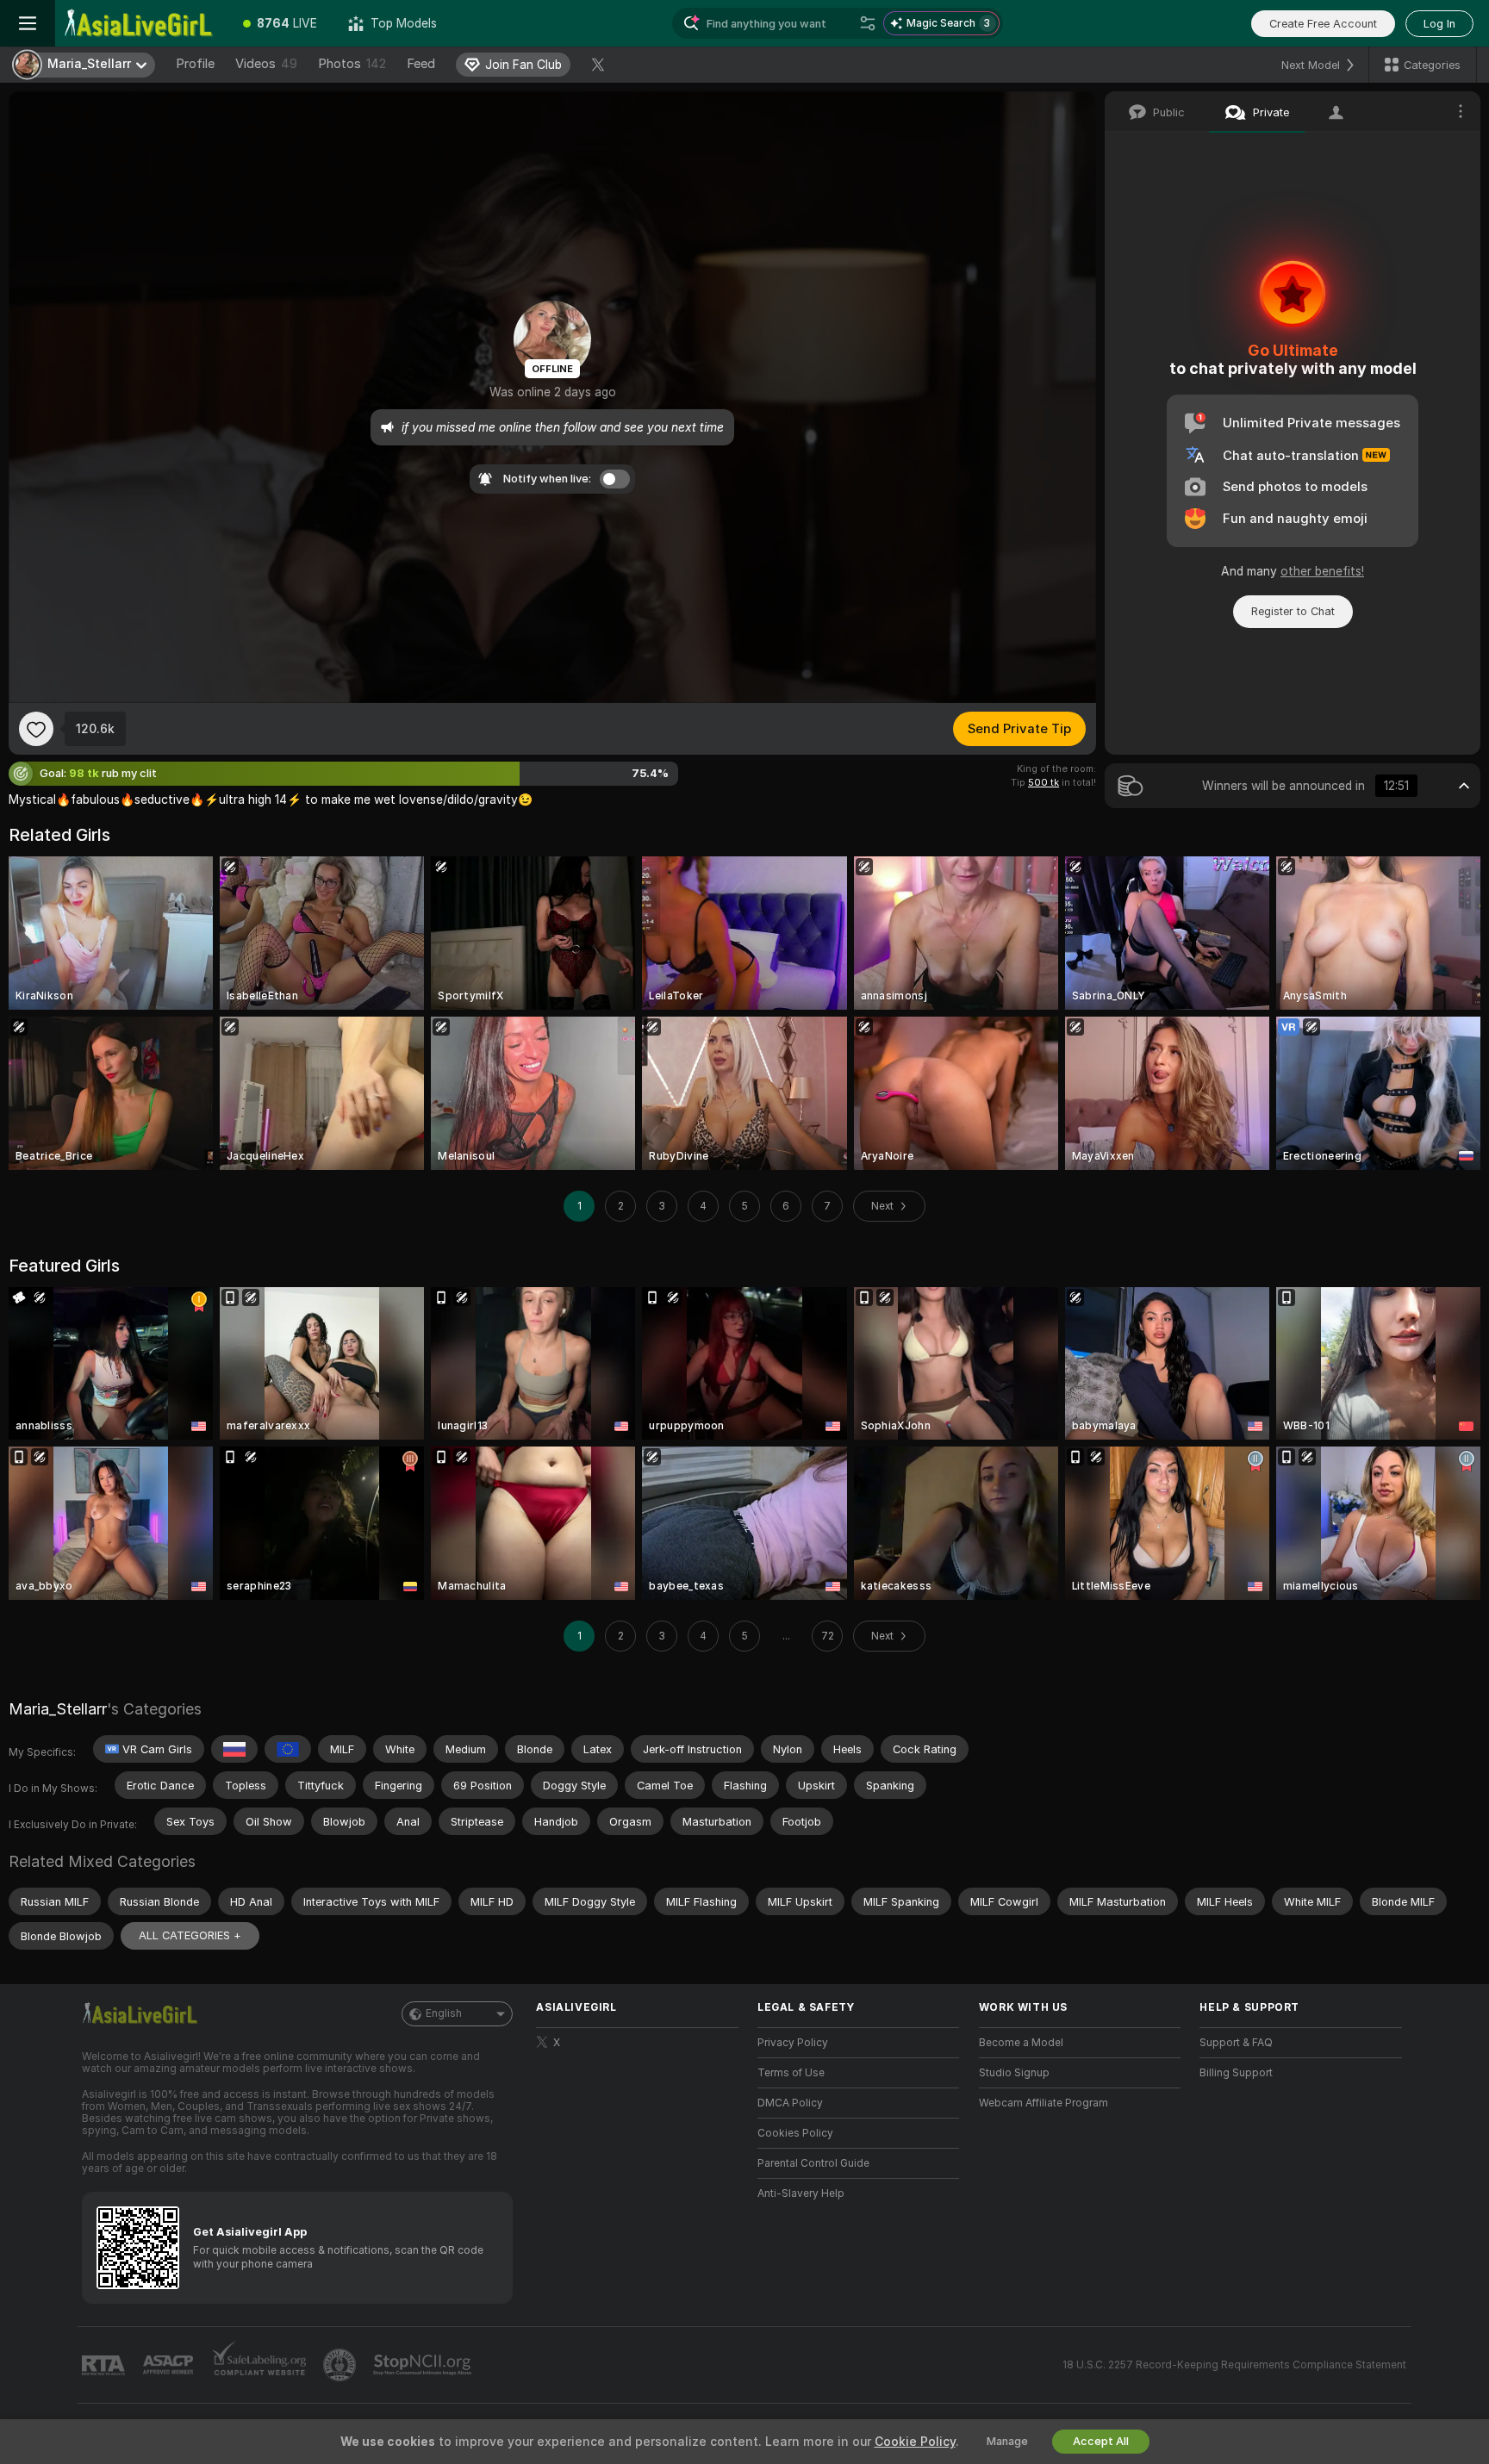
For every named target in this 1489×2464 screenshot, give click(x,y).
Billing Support (1236, 2073)
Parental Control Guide (813, 2163)
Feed (421, 64)
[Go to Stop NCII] (424, 2365)
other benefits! (1322, 571)
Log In (1439, 24)
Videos (266, 64)
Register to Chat (1293, 611)
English (444, 2013)
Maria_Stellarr (58, 1709)
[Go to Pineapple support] (341, 2365)
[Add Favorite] (36, 729)
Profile (195, 64)
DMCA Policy (790, 2103)
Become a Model (1021, 2043)
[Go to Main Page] (141, 23)
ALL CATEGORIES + (190, 1935)
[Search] (868, 23)
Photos (352, 64)
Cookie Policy (915, 2442)
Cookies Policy (795, 2133)
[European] (288, 1749)
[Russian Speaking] (234, 1749)
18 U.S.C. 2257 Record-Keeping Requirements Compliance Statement (1234, 2365)
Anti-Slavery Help (801, 2193)
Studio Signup (1014, 2073)
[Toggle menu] (28, 23)
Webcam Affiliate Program (1044, 2103)
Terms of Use (791, 2073)
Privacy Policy (793, 2043)
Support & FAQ (1236, 2043)
